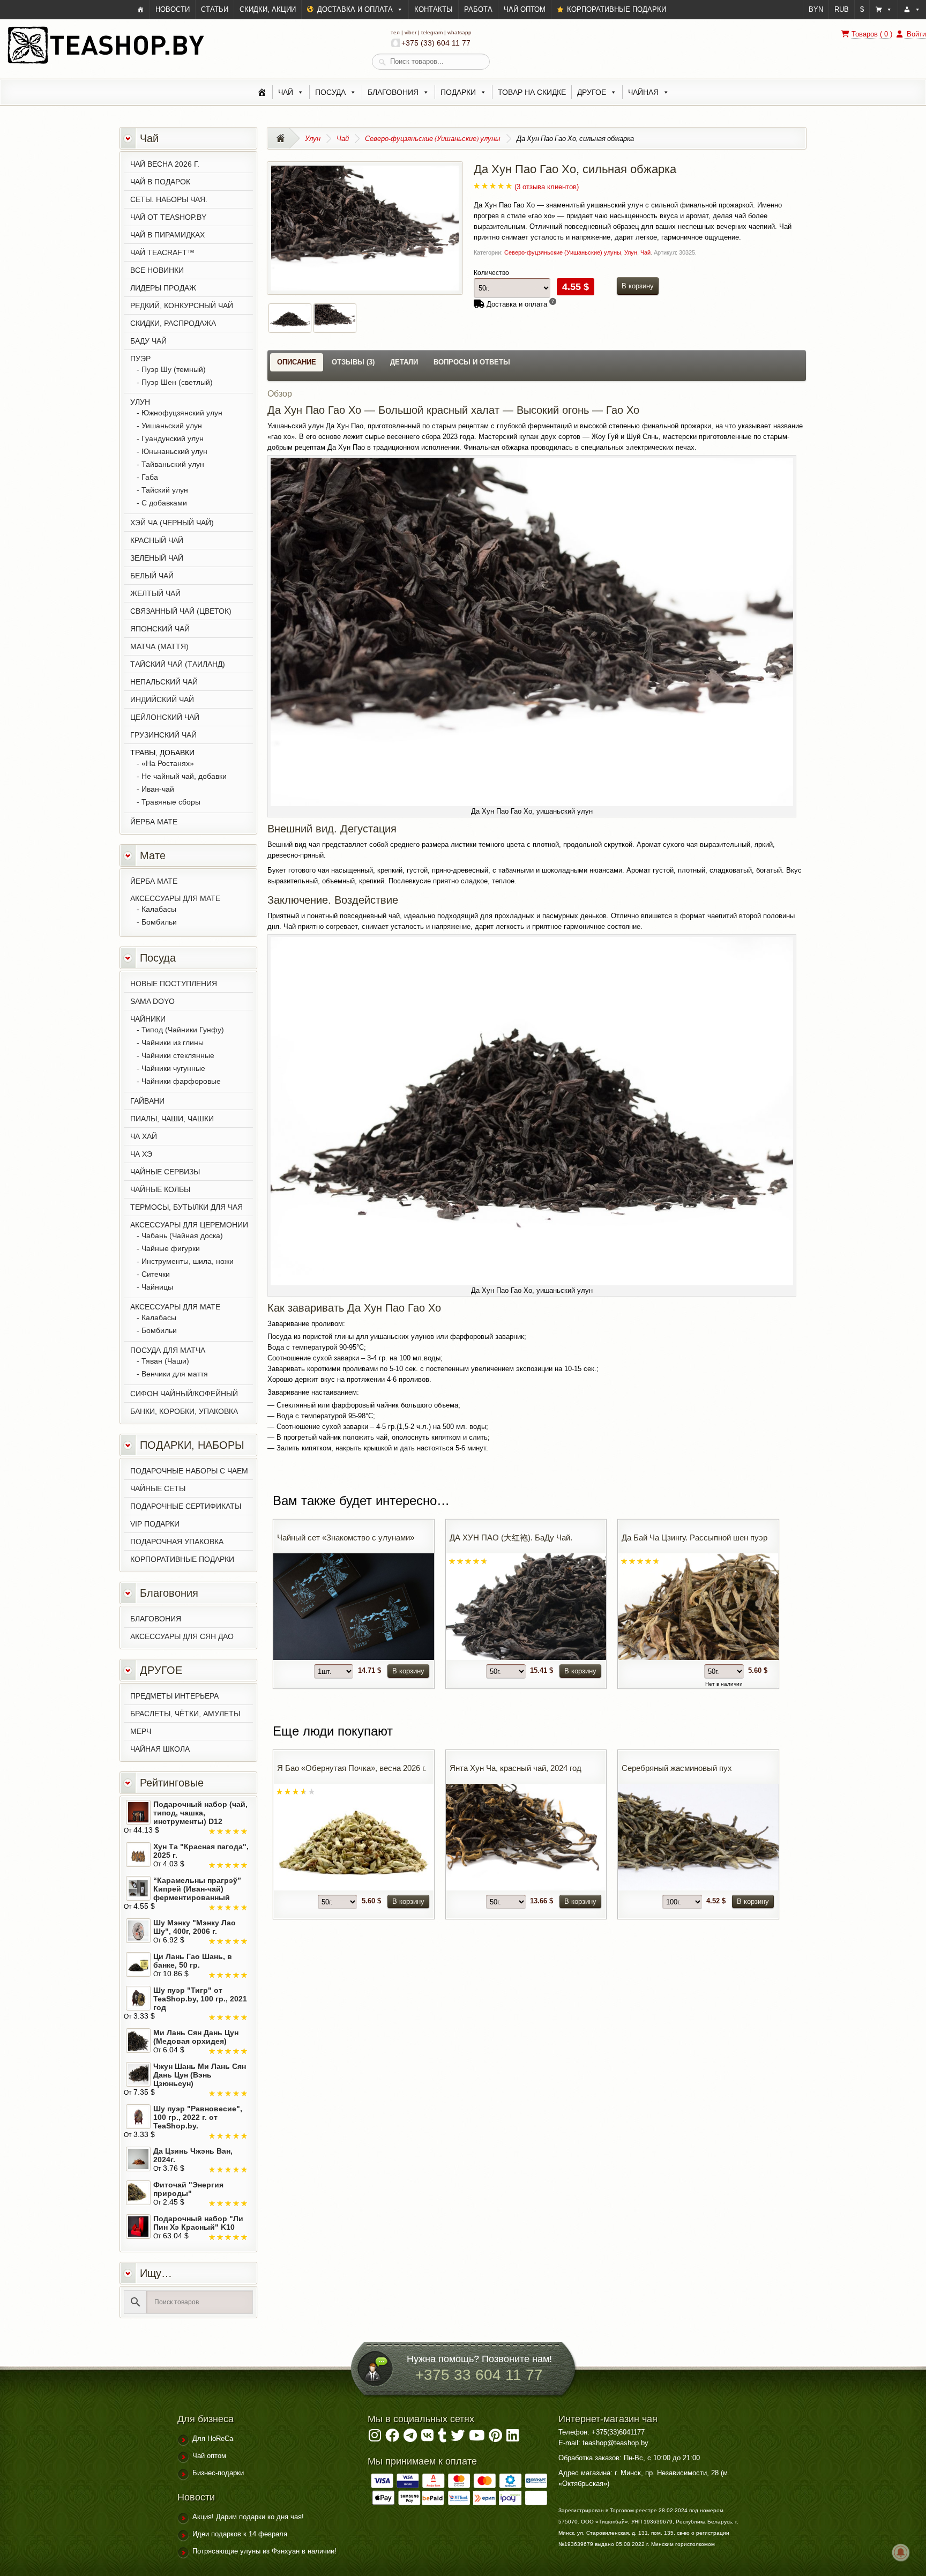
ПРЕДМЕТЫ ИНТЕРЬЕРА (174, 1696)
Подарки (458, 92)
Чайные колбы (160, 1189)
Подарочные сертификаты (186, 1506)
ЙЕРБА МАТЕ (154, 822)
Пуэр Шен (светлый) (177, 382)
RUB (842, 9)
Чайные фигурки (171, 1248)
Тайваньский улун (173, 464)
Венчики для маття (175, 1374)
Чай (286, 92)
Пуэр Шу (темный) (174, 369)
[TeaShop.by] (106, 63)
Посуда (330, 92)
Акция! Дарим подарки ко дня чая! (248, 2517)
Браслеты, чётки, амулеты (185, 1714)
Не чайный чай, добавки (184, 776)
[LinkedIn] (513, 2438)
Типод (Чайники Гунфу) (183, 1030)
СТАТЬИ (215, 9)
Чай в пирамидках (167, 235)
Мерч (141, 1731)
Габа (150, 477)
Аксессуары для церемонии (189, 1225)
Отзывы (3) (353, 362)
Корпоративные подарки (182, 1559)
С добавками (164, 503)
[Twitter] (458, 2438)
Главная (284, 138)
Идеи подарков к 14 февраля (240, 2534)
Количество (491, 273)
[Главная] (262, 92)
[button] (884, 10)
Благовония (393, 92)
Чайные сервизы (165, 1172)
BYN (816, 9)
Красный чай (157, 540)
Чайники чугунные (173, 1068)
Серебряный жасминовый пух (677, 1768)
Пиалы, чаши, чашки (172, 1119)
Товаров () (872, 34)
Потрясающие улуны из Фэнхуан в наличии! (264, 2551)
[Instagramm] (375, 2438)
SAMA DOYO (152, 1001)
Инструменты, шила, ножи (188, 1261)
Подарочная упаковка (177, 1542)
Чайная (643, 92)
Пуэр (140, 359)
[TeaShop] (141, 10)
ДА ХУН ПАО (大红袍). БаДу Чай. (511, 1538)
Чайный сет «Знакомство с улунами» (346, 1538)
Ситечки (156, 1274)
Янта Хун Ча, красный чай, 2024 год (516, 1768)
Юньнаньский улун (174, 451)
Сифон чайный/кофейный (184, 1394)
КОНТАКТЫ (434, 9)
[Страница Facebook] (392, 2438)
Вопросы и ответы (472, 362)
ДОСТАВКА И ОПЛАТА (355, 9)
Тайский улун (165, 490)
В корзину (638, 286)
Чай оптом (209, 2456)
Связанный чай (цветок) (181, 611)
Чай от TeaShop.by (168, 217)
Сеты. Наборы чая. (169, 199)
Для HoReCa (213, 2439)
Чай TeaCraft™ (162, 252)
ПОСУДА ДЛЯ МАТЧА (168, 1350)
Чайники (148, 1019)
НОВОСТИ (173, 9)
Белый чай (152, 576)
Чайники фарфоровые (181, 1081)
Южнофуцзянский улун (182, 413)
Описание (297, 362)
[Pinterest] (495, 2438)
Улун (313, 138)
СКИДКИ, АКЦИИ (268, 9)
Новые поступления (174, 984)
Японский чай (160, 629)
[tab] (297, 362)
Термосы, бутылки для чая (186, 1207)
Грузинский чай (163, 735)
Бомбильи (159, 922)
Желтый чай (155, 593)
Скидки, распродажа (173, 323)
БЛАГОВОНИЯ (156, 1619)
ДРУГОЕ (592, 92)
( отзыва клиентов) (547, 187)
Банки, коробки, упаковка (184, 1411)
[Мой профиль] (912, 10)
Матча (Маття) (159, 646)
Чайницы (157, 1287)
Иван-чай (158, 789)
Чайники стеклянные (178, 1055)
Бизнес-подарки (218, 2473)
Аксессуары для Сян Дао (182, 1636)
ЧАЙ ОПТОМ (525, 9)
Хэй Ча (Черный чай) (172, 523)
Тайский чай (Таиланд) (178, 664)
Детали (404, 362)
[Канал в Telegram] (410, 2438)
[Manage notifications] (901, 2552)
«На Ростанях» (168, 763)
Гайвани (147, 1101)
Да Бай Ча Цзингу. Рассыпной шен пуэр (694, 1538)
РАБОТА (478, 9)
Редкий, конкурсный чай (182, 306)
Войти (915, 34)
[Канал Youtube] (477, 2438)
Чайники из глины (173, 1043)
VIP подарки (155, 1524)
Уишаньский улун (172, 426)
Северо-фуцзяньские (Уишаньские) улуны (433, 138)
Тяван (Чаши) (165, 1361)
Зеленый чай (157, 558)
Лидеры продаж (163, 288)
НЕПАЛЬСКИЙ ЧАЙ (164, 682)
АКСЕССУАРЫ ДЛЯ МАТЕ (175, 898)
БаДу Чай (148, 341)
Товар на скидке (532, 92)
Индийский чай (162, 699)
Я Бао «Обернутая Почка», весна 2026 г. (352, 1768)
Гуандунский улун (173, 438)
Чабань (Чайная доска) (182, 1235)
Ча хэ (141, 1154)
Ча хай (144, 1136)
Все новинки (157, 270)
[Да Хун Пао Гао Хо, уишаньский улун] (365, 285)
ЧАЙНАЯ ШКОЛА (160, 1749)
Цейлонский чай (165, 717)
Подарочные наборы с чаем (189, 1471)
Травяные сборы (171, 802)
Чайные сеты (158, 1488)
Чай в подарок (160, 182)
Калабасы (159, 909)
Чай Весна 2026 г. (165, 164)
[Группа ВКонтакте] (427, 2438)
